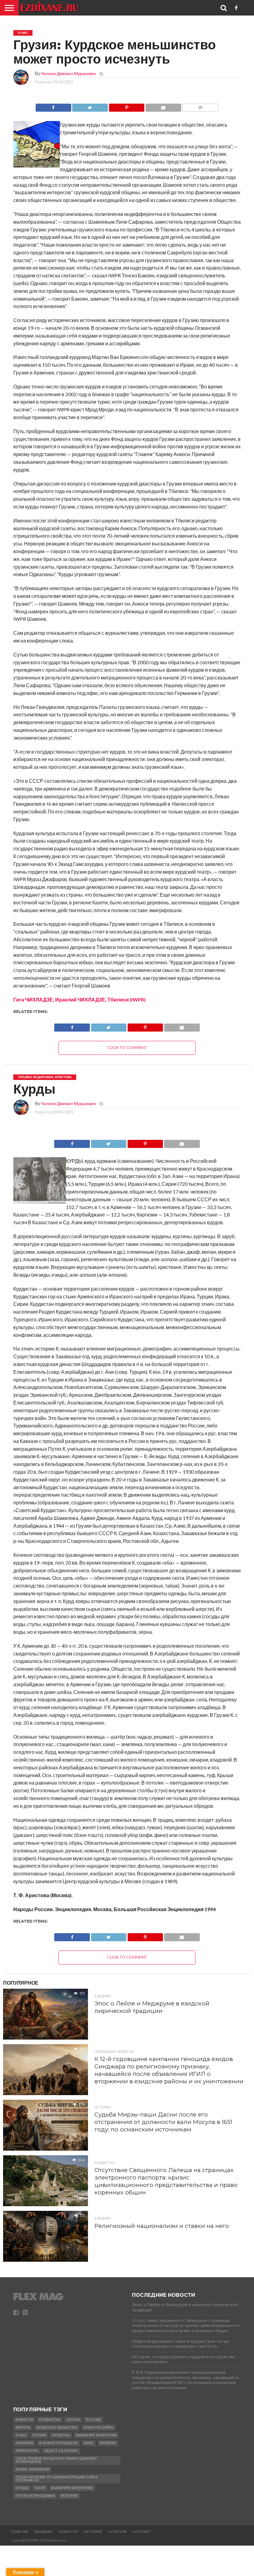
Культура (61, 2435)
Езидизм (43, 2532)
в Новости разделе (58, 2443)
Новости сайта (98, 2428)
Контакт (142, 2532)
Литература (27, 2451)
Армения (24, 2443)
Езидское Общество (57, 2428)
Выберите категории (96, 2435)
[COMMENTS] (200, 106)
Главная (20, 2532)
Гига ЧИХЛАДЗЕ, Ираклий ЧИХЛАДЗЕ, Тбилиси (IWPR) (79, 999)
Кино (89, 2443)
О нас (21, 2435)
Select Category (61, 2451)
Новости (24, 2420)
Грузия (39, 2435)
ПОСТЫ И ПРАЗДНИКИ (35, 2496)
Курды (22, 2488)
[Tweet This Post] (90, 106)
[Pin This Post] (127, 106)
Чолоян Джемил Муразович (68, 73)
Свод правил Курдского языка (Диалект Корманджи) (56, 2460)
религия (108, 2443)
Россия (93, 2420)
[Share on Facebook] (53, 106)
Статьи (73, 2420)
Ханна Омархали (32, 2469)
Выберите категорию (72, 2488)
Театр (40, 2488)
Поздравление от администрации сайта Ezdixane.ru (57, 2479)
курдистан (50, 2420)
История (69, 2496)
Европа (23, 2428)
